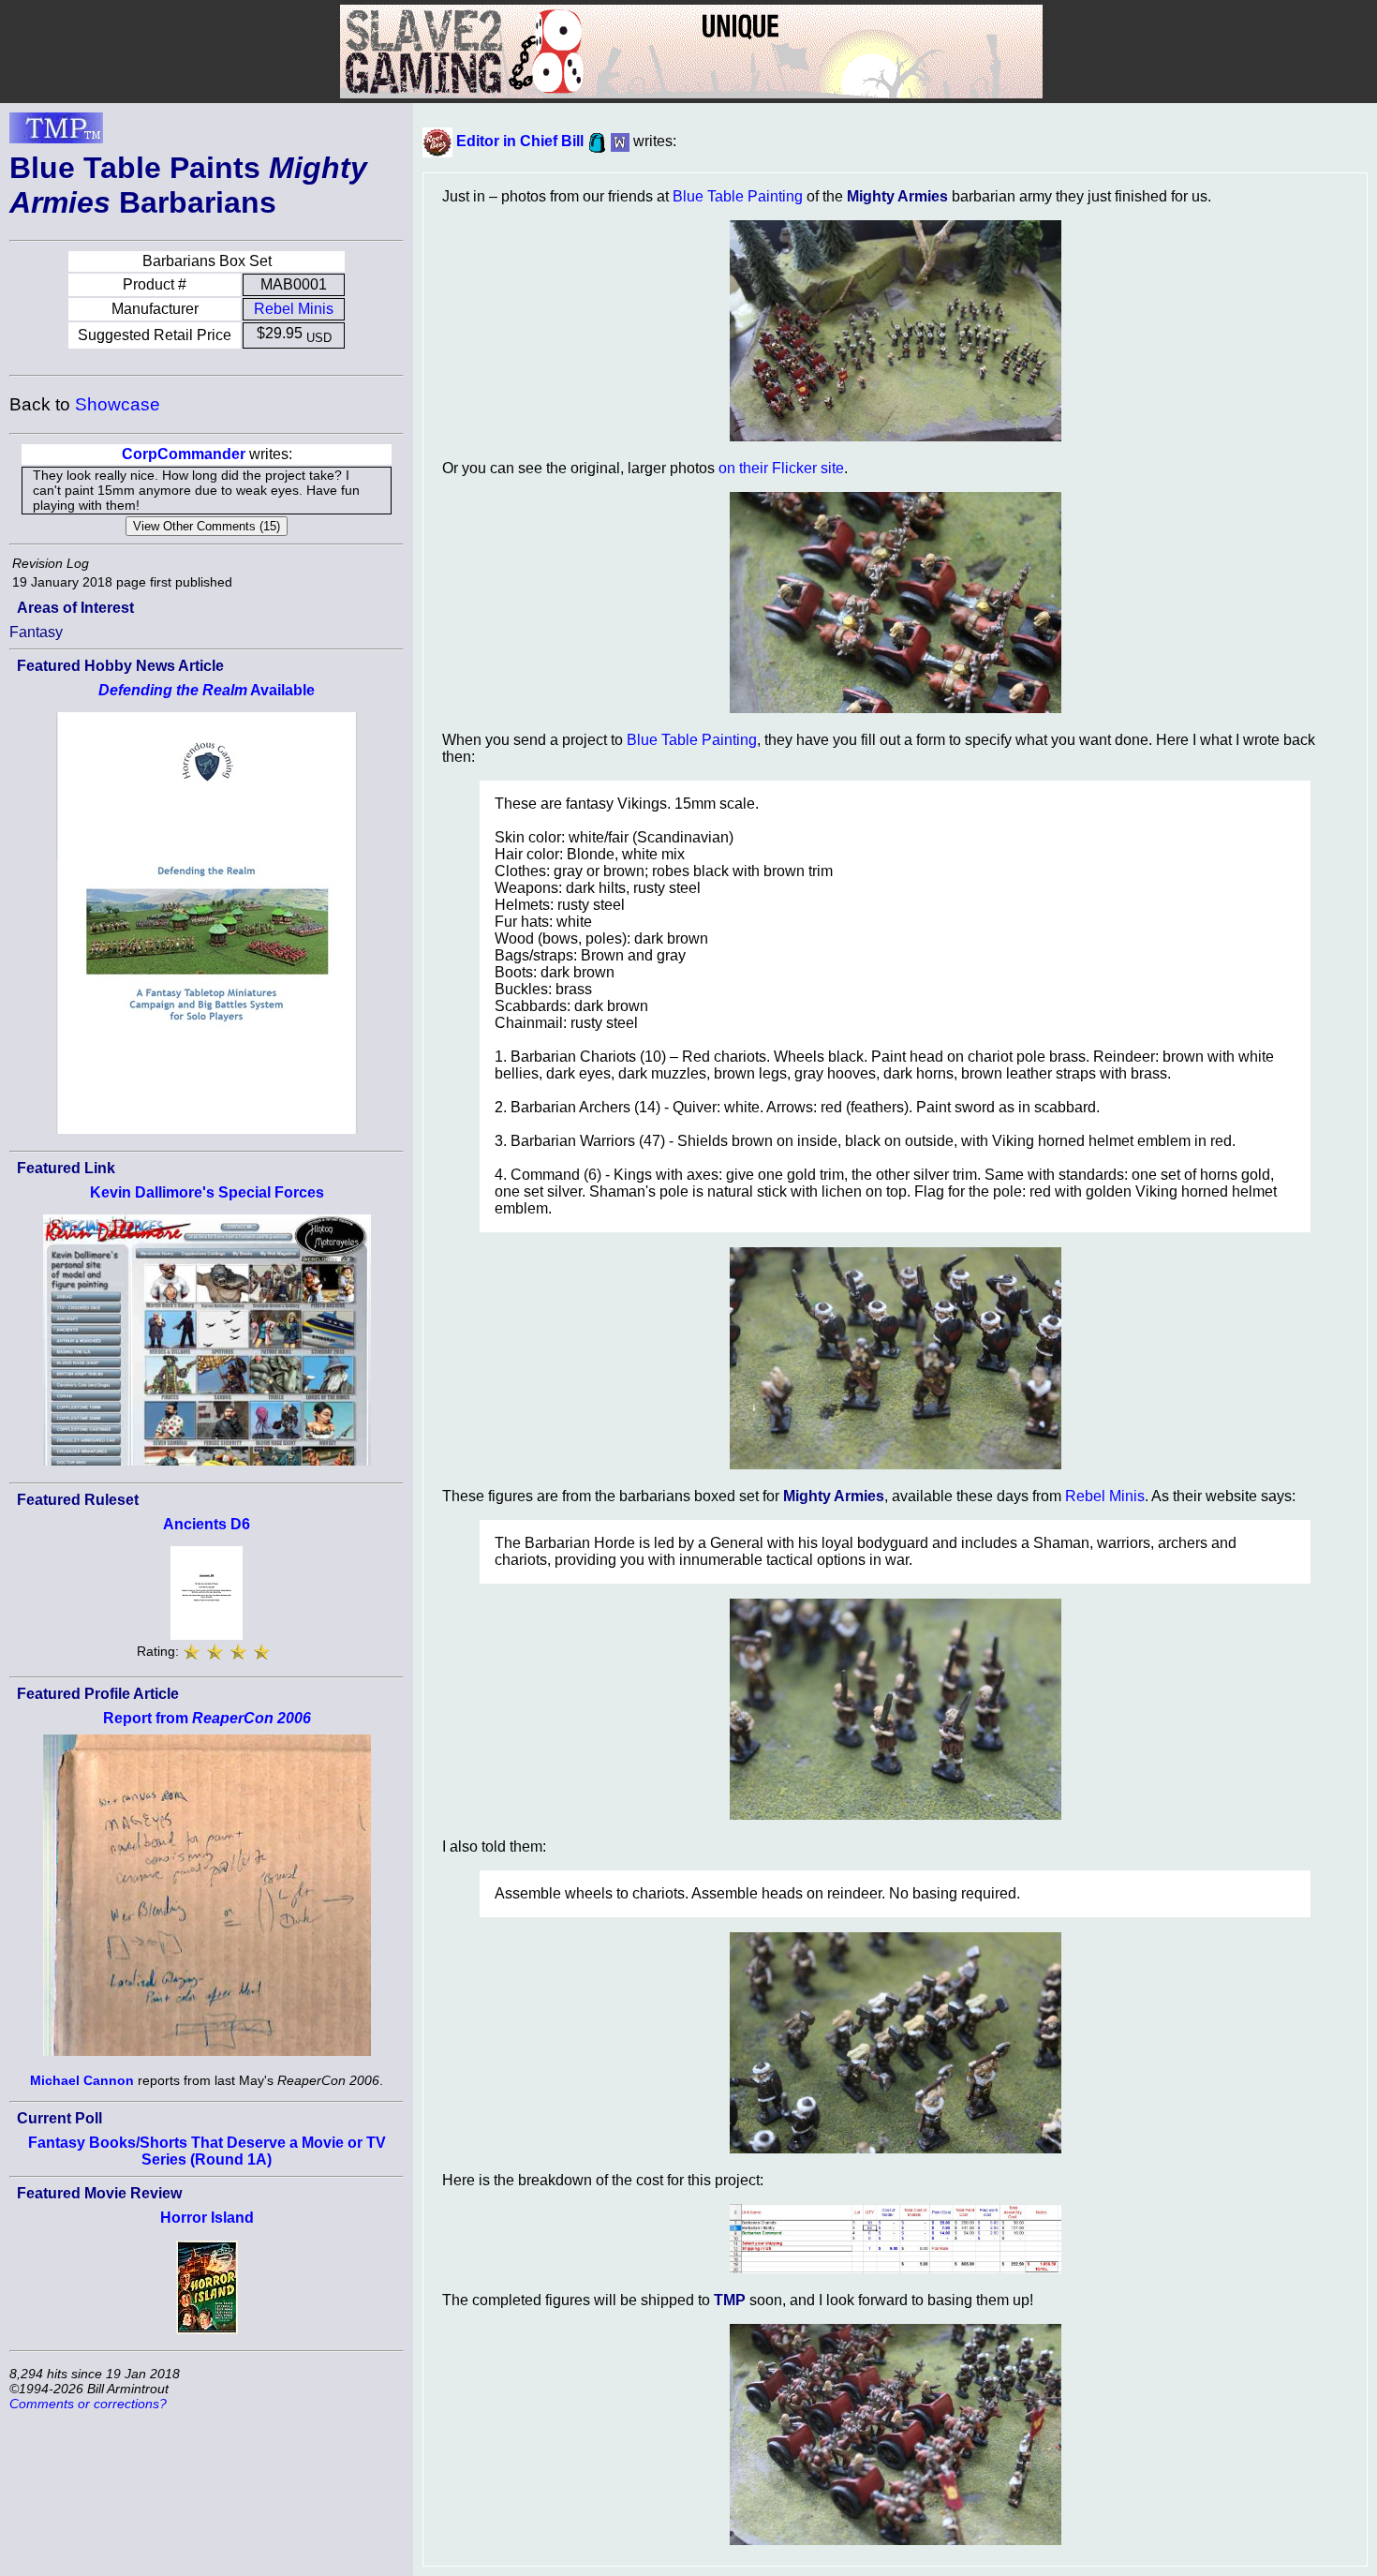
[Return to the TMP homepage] (56, 133)
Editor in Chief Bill (520, 141)
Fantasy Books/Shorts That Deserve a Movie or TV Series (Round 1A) (207, 2151)
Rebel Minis (294, 309)
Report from (207, 1718)
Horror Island (207, 2218)
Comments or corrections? (88, 2404)
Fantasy (36, 632)
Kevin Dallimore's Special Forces (207, 1192)
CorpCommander (184, 454)
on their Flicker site (781, 468)
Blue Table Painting (738, 196)
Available (207, 690)
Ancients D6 (207, 1524)
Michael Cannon (82, 2080)
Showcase (118, 404)
